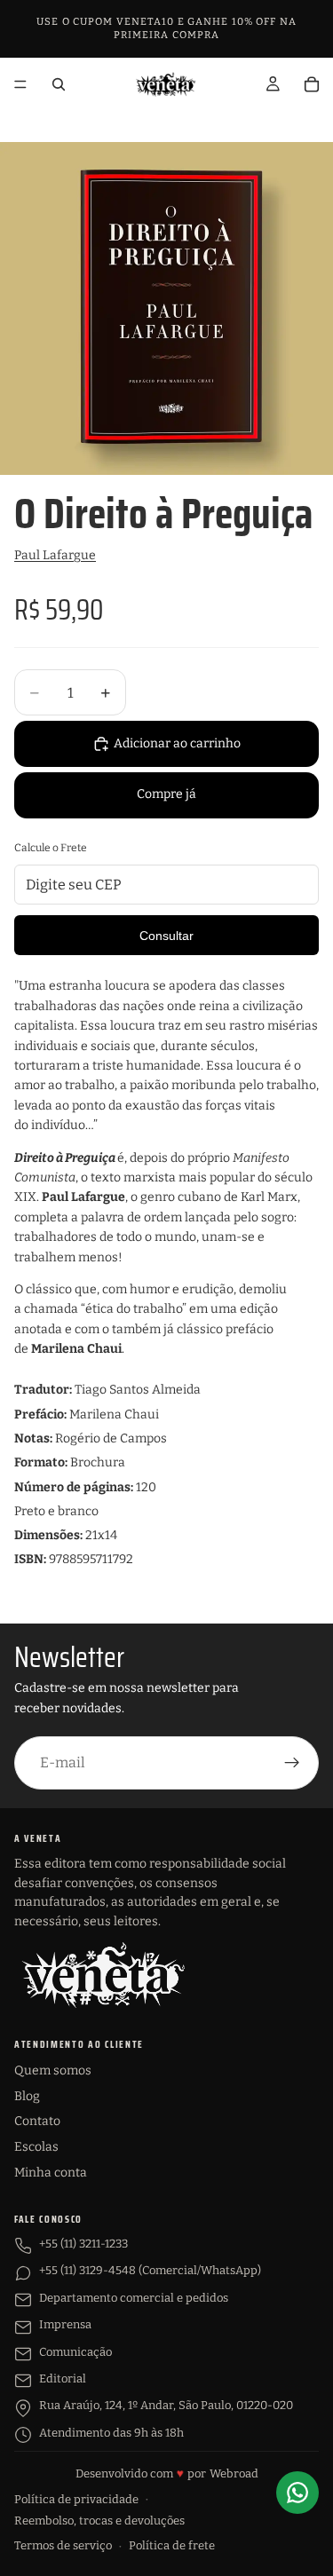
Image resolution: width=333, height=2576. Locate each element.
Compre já (166, 794)
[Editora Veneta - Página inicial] (103, 1975)
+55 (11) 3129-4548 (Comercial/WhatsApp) (150, 2270)
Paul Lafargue (55, 555)
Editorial (63, 2378)
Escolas (36, 2147)
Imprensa (65, 2324)
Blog (27, 2096)
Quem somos (53, 2070)
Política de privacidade (76, 2499)
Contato (37, 2121)
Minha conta (51, 2173)
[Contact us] (297, 2493)
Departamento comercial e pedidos (134, 2298)
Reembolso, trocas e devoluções (99, 2521)
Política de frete (172, 2545)
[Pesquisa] (59, 84)
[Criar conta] (292, 1763)
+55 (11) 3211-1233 (83, 2244)
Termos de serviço (63, 2545)
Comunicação (75, 2352)
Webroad (234, 2473)
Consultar (166, 936)
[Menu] (20, 84)
